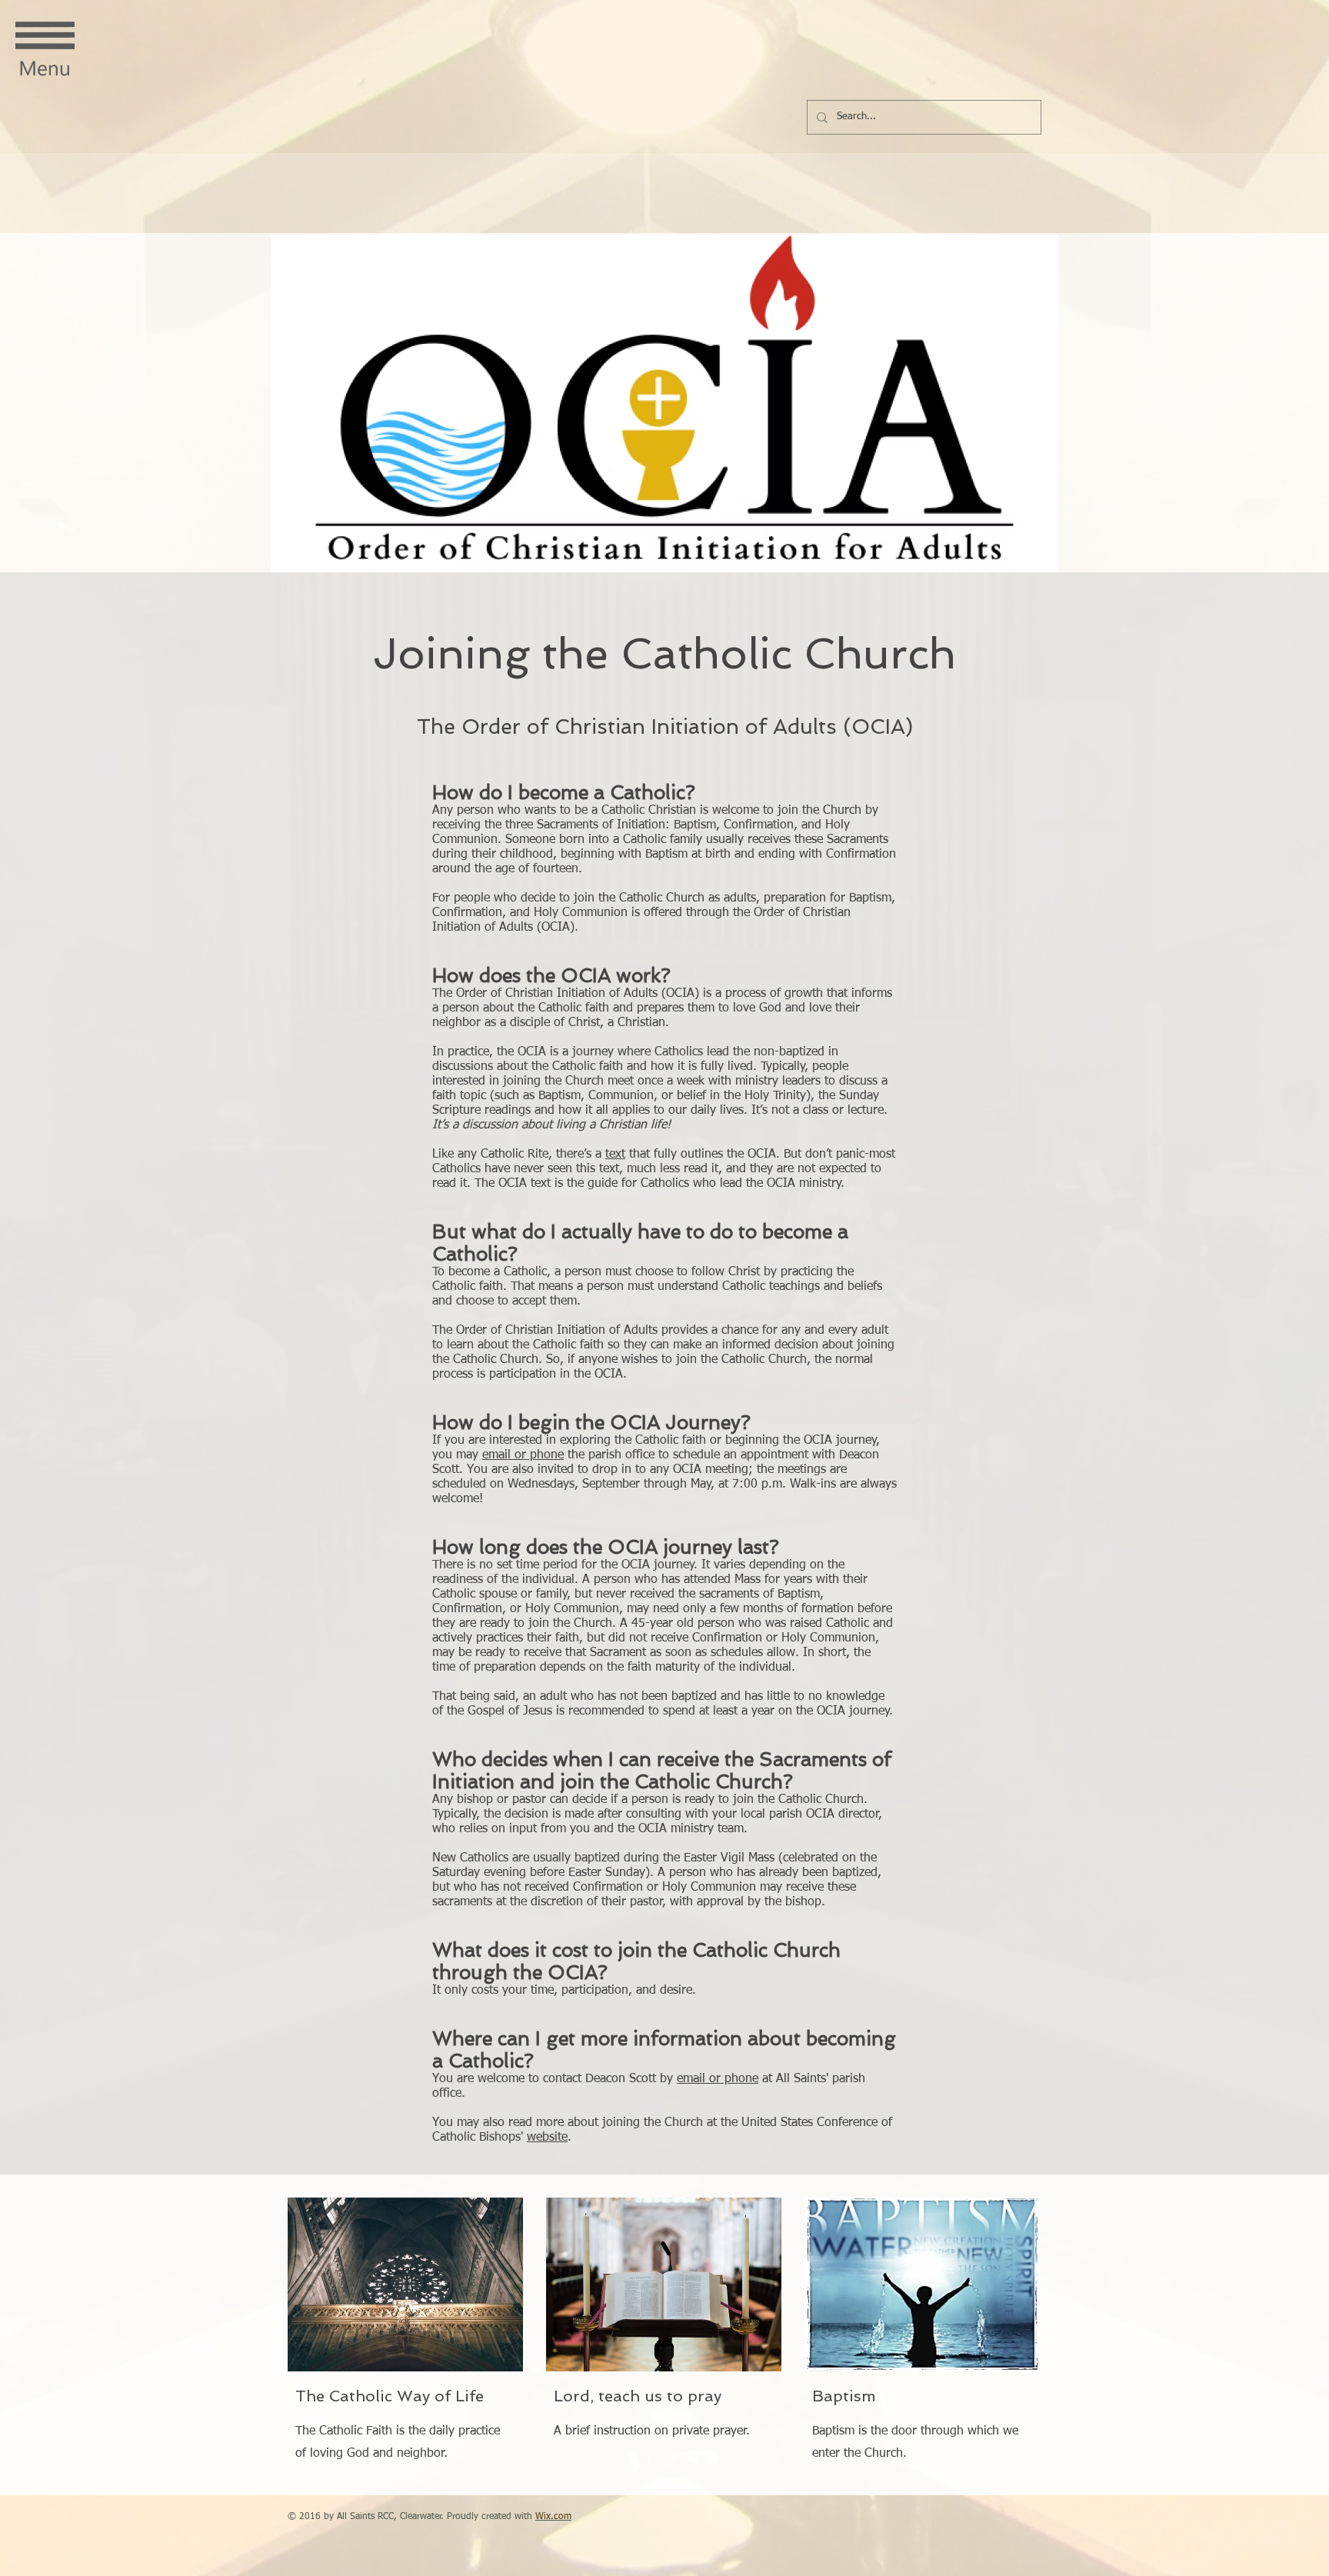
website (547, 2138)
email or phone (523, 1455)
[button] (45, 50)
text (615, 1155)
